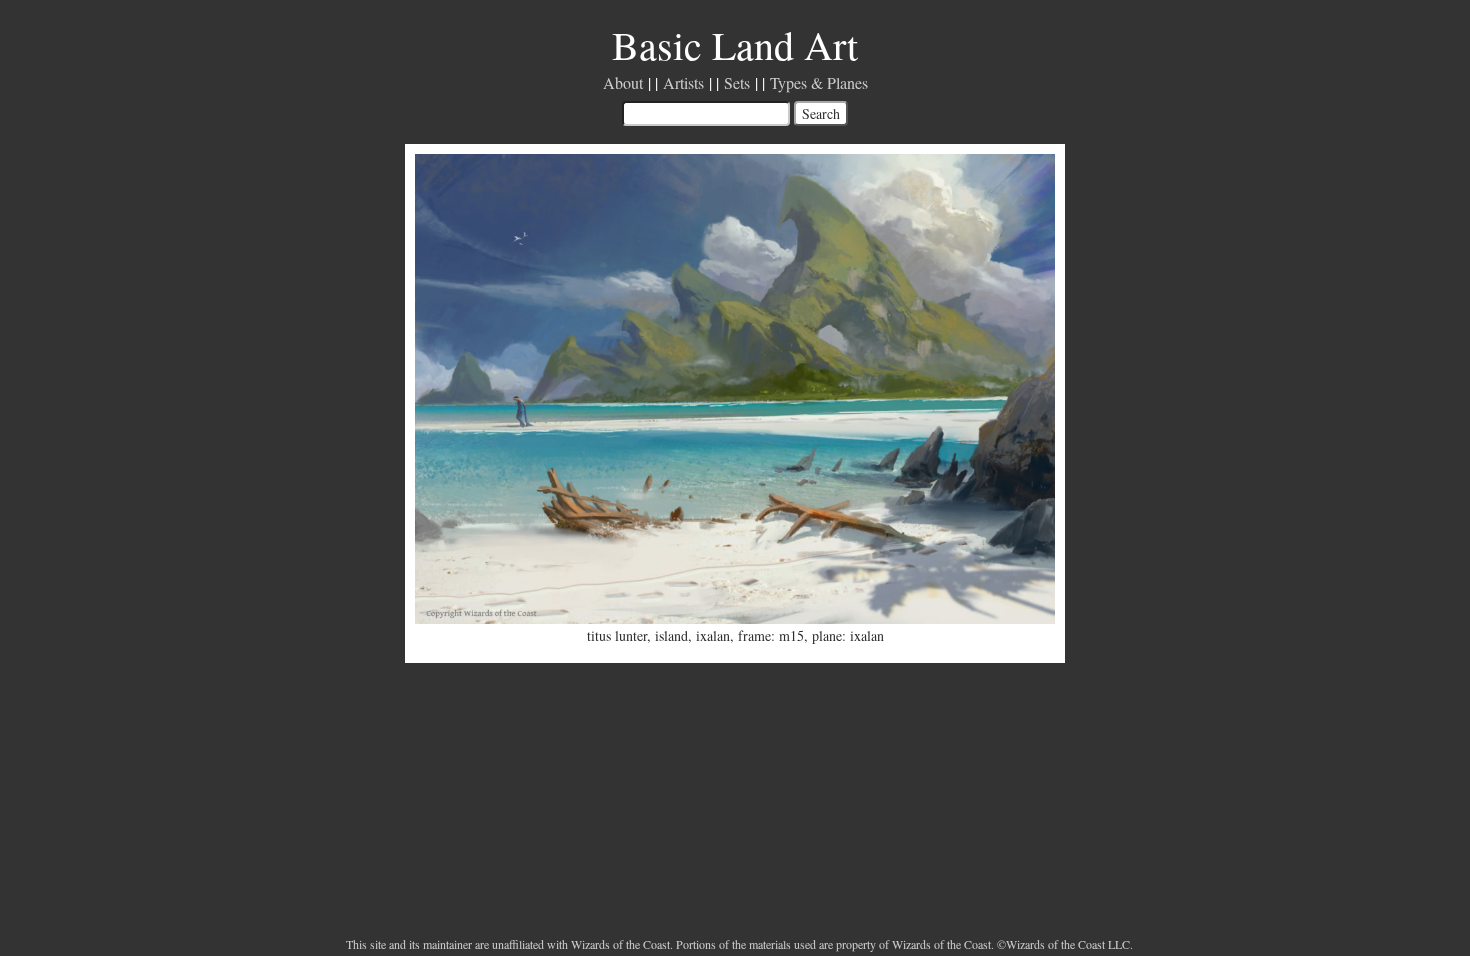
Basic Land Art (735, 44)
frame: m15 (771, 635)
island (671, 635)
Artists (683, 82)
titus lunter (617, 635)
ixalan (713, 635)
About (623, 82)
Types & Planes (819, 82)
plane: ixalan (848, 635)
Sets (737, 82)
